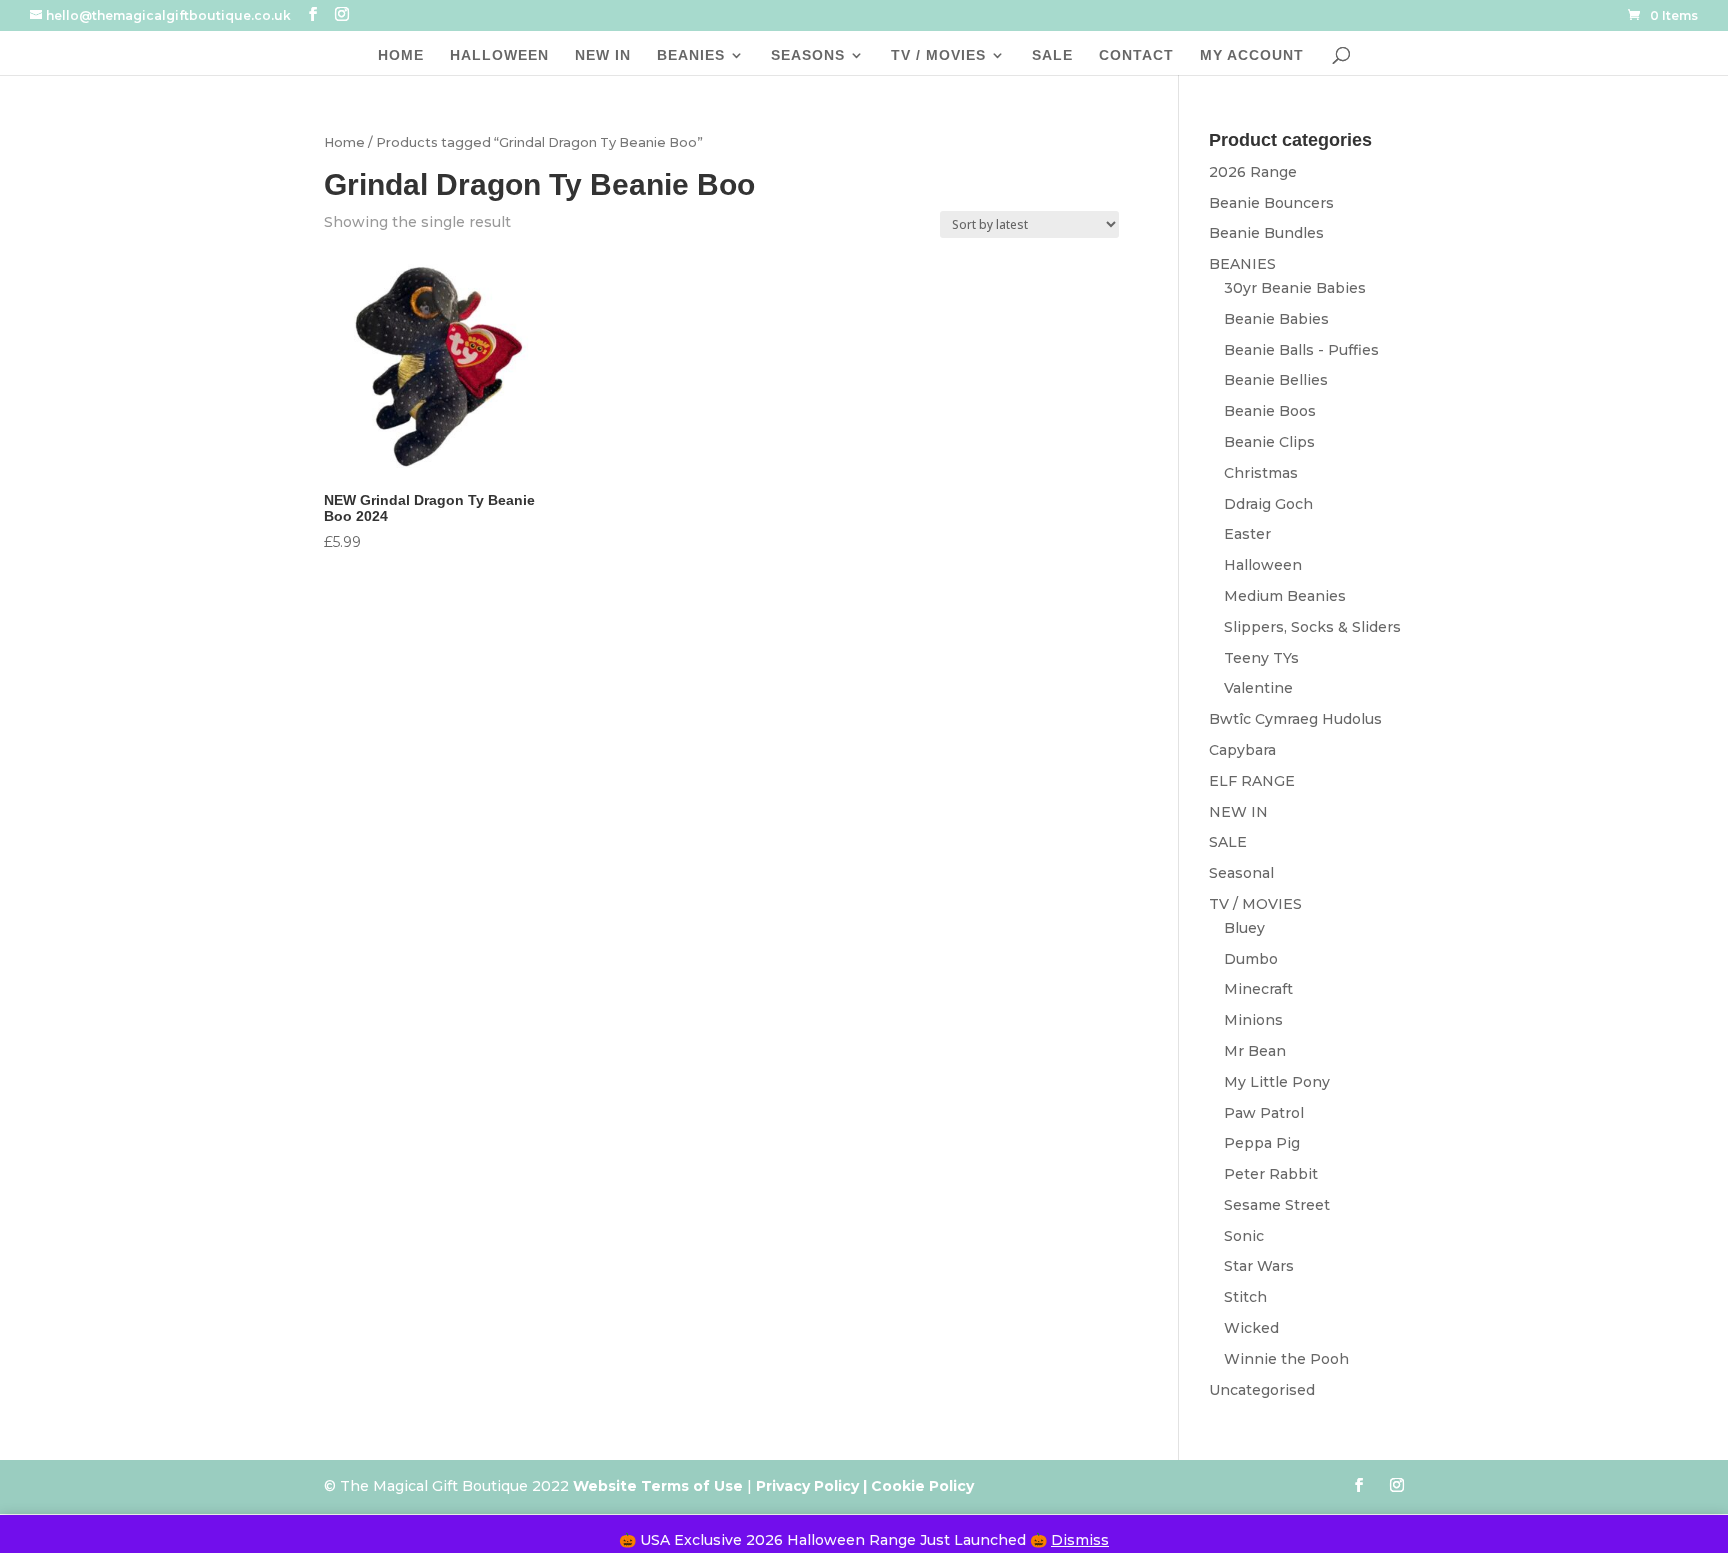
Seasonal (1241, 873)
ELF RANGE (1252, 781)
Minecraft (1258, 989)
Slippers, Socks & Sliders (1312, 627)
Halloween (1263, 565)
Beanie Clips (1269, 442)
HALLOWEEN (499, 55)
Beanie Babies (1276, 319)
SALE (1052, 55)
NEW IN (603, 55)
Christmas (1261, 473)
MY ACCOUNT (1252, 55)
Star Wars (1259, 1266)
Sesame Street (1277, 1205)
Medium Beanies (1285, 596)
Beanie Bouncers (1271, 203)
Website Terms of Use (658, 1486)
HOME (401, 55)
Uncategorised (1262, 1390)
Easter (1247, 534)
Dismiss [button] (1080, 1540)
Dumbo (1251, 959)
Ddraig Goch (1268, 504)
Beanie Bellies (1276, 380)
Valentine (1258, 688)
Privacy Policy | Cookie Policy (867, 1486)
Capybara (1242, 750)
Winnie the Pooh (1286, 1359)
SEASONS (808, 55)
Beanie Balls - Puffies (1301, 350)
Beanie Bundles (1266, 233)
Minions (1253, 1020)
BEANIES (691, 55)
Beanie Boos (1270, 411)
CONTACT (1136, 55)
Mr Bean (1255, 1051)
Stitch (1245, 1297)
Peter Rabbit (1271, 1174)
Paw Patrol (1264, 1113)
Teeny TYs (1261, 658)
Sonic (1244, 1236)
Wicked (1251, 1328)
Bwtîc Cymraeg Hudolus (1295, 719)
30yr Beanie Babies (1295, 288)
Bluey (1244, 928)
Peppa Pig (1262, 1143)
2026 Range (1253, 172)
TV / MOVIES (938, 55)
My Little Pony (1277, 1082)
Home (344, 142)
